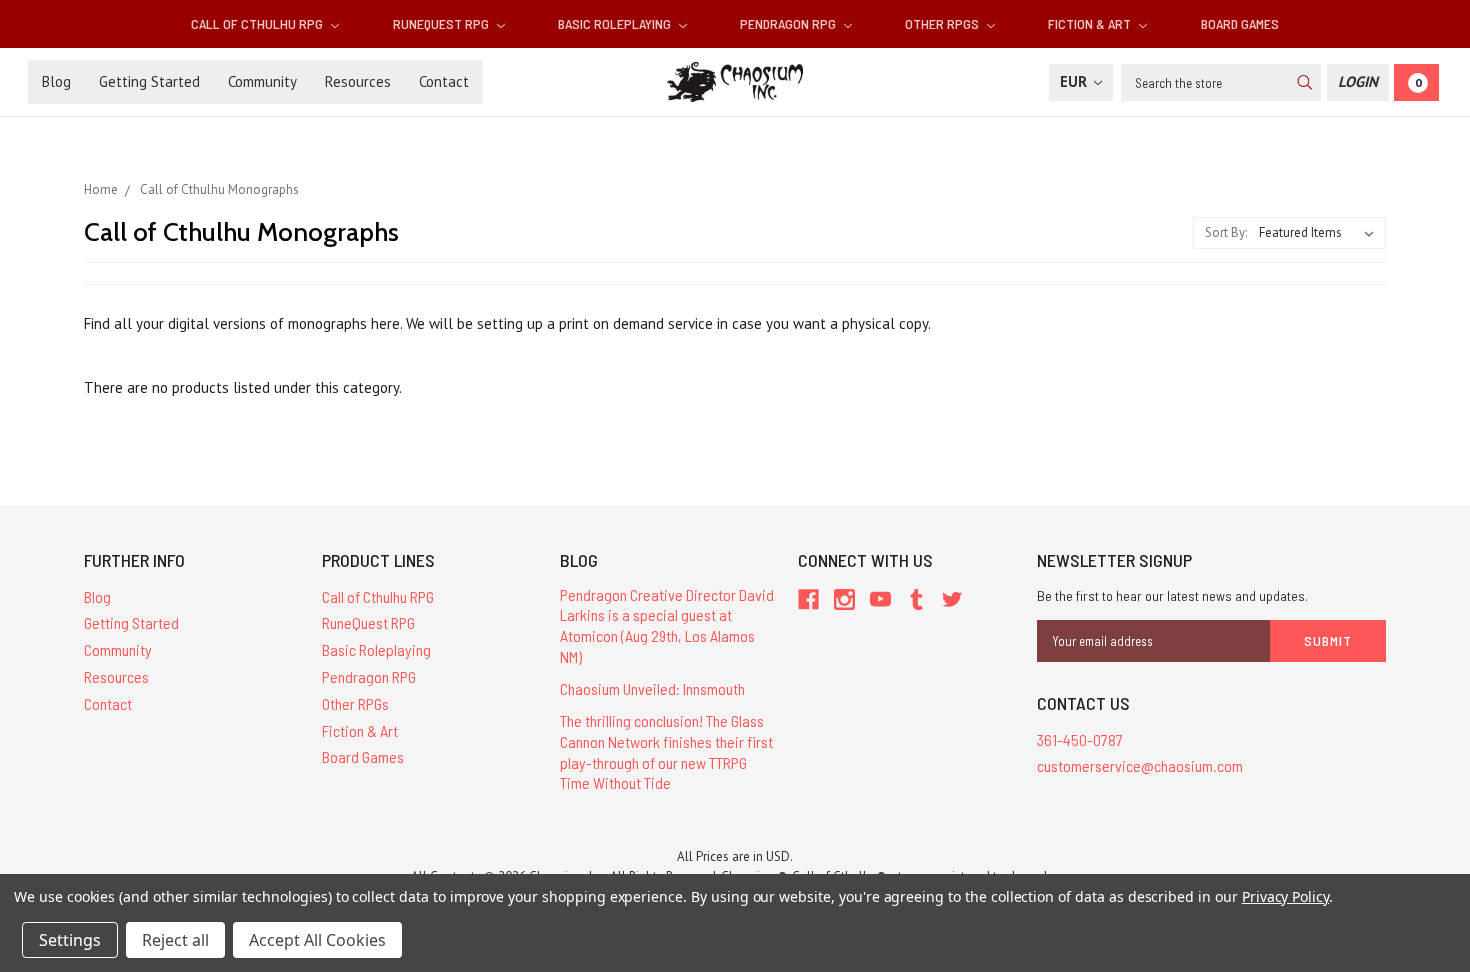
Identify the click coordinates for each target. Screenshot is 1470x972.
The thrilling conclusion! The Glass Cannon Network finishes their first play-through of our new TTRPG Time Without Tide (666, 751)
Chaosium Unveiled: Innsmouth (652, 688)
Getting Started (149, 81)
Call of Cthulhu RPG (258, 23)
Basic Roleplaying (616, 23)
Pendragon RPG (789, 23)
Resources (358, 81)
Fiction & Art (1091, 23)
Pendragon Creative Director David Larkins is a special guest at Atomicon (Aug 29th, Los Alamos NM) (667, 625)
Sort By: (1226, 232)
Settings (70, 940)
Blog (56, 81)
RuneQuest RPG (442, 23)
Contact (444, 81)
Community (262, 81)
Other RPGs (943, 23)
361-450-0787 (1080, 739)
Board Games (1240, 23)
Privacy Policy (1285, 896)
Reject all (175, 940)
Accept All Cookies (317, 940)
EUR (1075, 81)
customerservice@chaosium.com (1140, 765)
